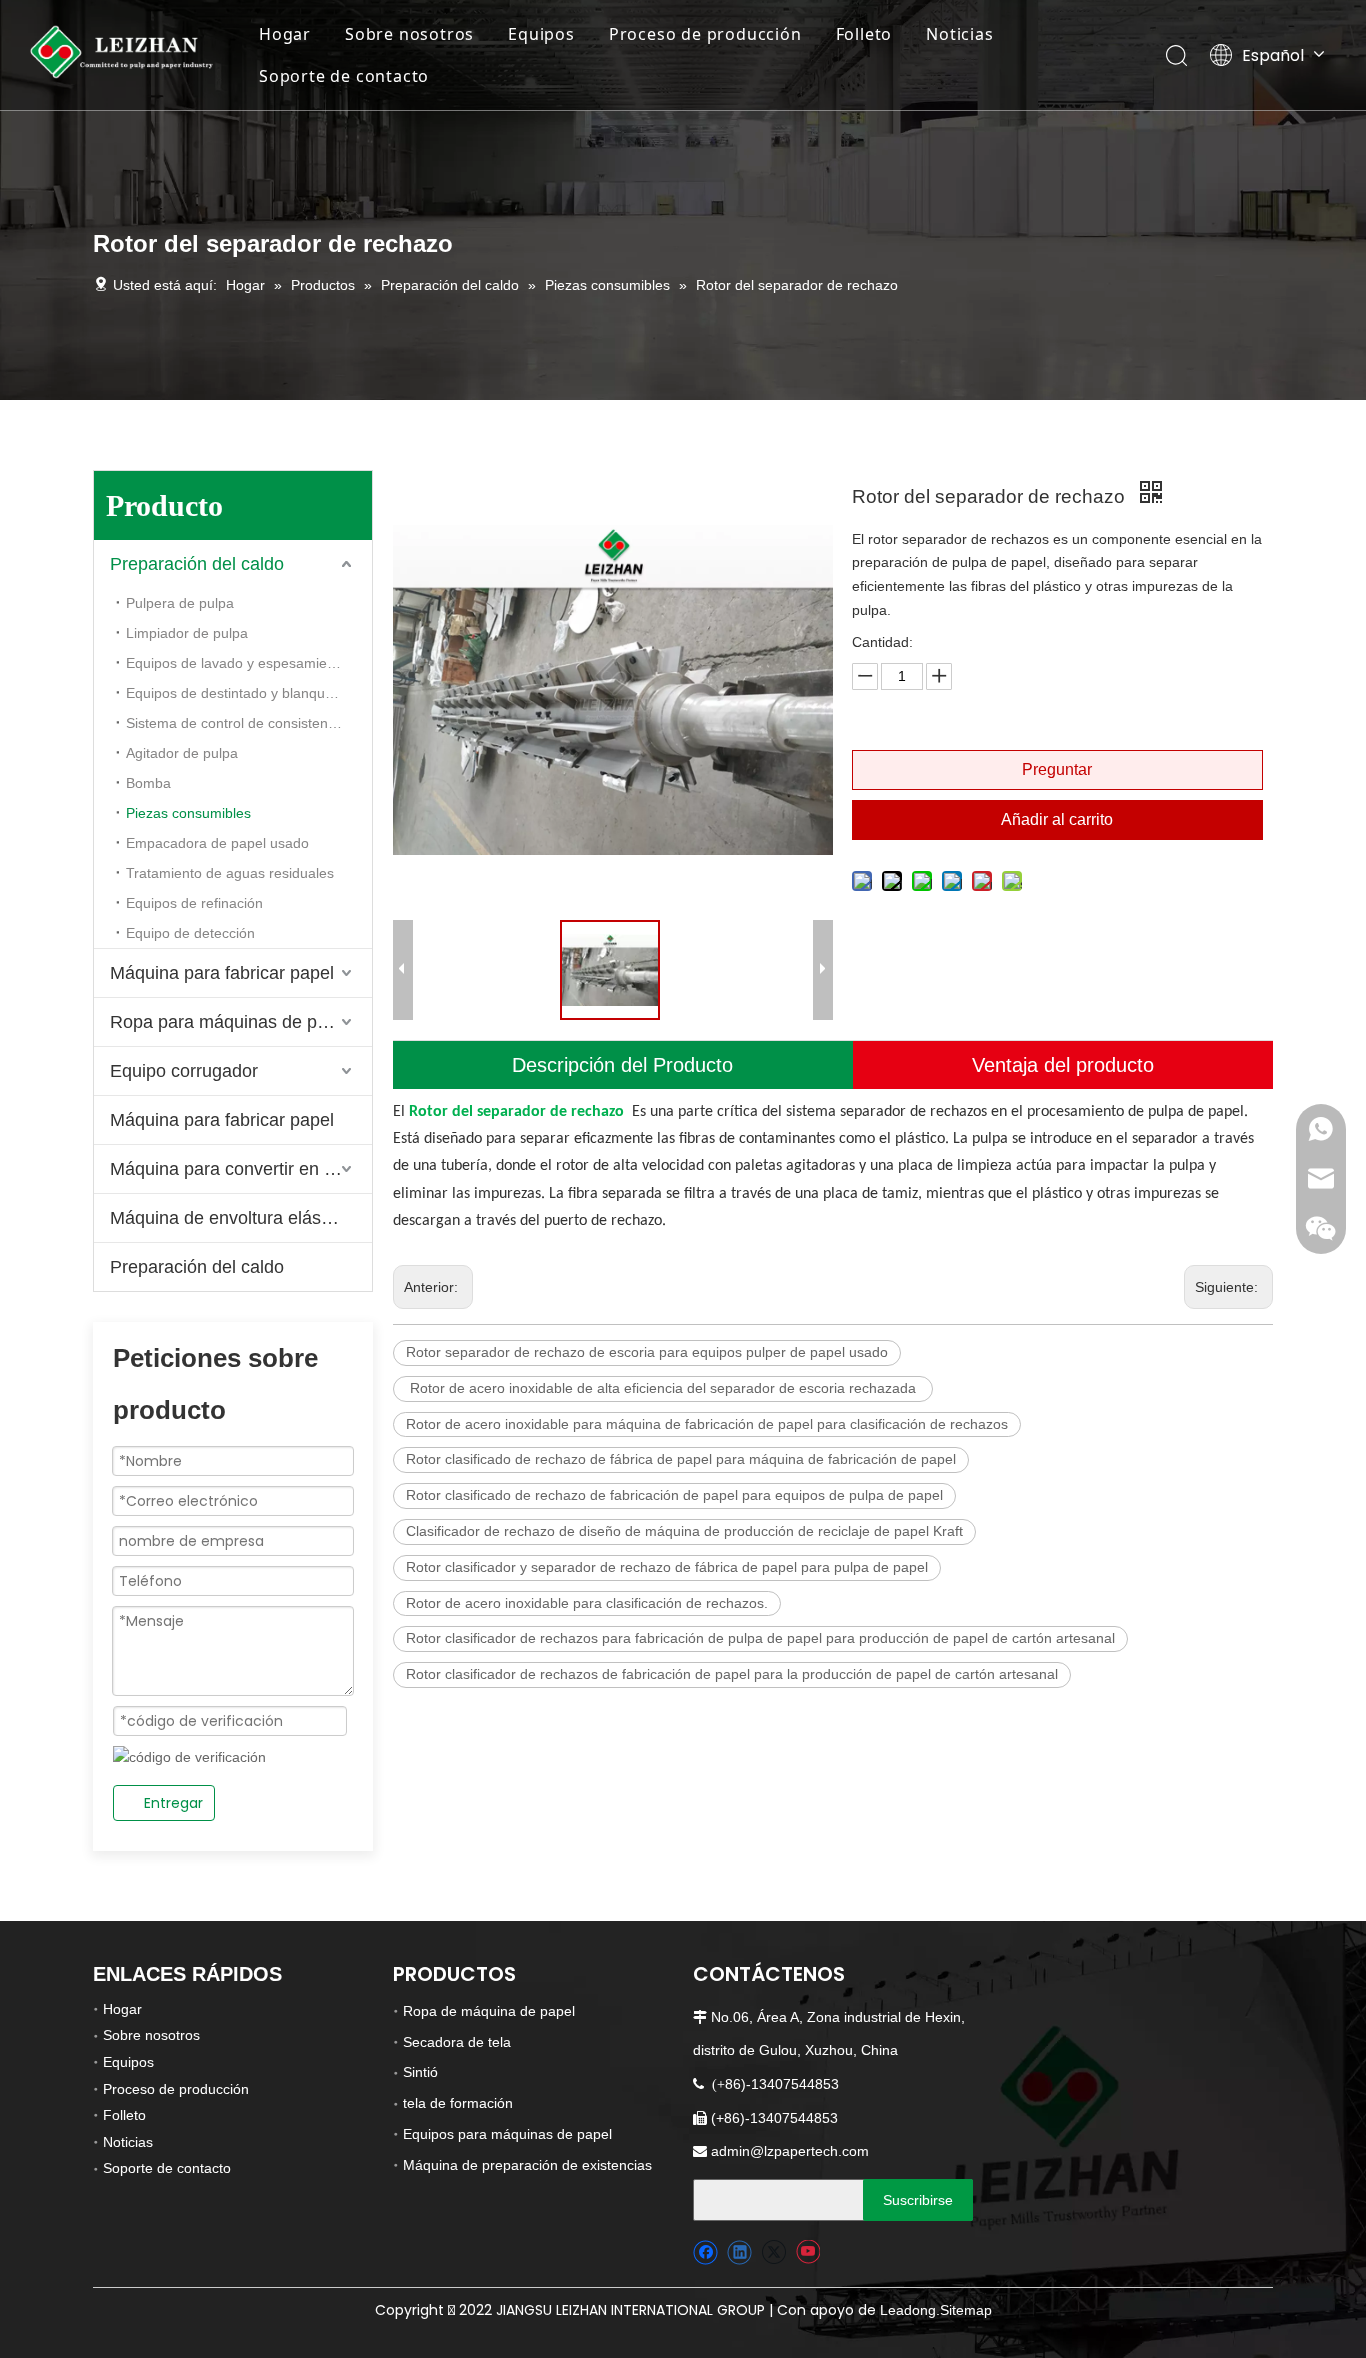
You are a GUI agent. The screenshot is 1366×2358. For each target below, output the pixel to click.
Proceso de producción (705, 34)
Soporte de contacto (344, 76)
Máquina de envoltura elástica (229, 1218)
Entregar (173, 1803)
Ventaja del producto (1063, 1065)
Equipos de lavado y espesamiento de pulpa (249, 663)
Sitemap (966, 2310)
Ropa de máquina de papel (489, 2011)
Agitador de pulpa (182, 753)
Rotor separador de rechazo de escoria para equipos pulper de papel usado (647, 1352)
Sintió (420, 2072)
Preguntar (1057, 769)
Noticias (959, 34)
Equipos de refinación (194, 903)
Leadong (908, 2310)
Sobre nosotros (409, 34)
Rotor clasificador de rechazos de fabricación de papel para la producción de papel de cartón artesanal (732, 1674)
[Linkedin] (739, 2252)
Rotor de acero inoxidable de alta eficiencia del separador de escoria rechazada (663, 1388)
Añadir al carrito (1057, 819)
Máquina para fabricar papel (222, 973)
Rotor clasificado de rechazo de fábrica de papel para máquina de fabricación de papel (681, 1459)
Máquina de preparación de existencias (527, 2165)
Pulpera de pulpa (180, 603)
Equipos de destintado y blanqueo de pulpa (249, 693)
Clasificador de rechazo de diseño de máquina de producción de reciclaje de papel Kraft (684, 1531)
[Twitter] (773, 2252)
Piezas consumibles (188, 813)
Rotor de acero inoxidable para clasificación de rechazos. (587, 1603)
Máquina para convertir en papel (239, 1169)
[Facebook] (705, 2252)
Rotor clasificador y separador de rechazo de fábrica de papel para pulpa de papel (667, 1567)
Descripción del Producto (622, 1065)
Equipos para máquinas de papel (507, 2134)
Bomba (148, 783)
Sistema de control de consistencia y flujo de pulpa (249, 723)
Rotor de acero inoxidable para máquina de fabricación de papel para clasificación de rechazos (707, 1424)
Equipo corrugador (184, 1071)
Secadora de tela (457, 2042)
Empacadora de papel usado (217, 843)
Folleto (864, 34)
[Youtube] (807, 2252)
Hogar (285, 34)
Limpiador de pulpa (187, 633)
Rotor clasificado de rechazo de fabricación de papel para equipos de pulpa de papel (674, 1495)
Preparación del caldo (197, 564)
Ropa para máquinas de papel (230, 1022)
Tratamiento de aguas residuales (230, 873)
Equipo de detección (190, 933)
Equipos (541, 34)
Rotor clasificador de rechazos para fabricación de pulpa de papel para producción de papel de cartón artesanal (760, 1638)
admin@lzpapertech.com (790, 2151)
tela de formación (458, 2103)
